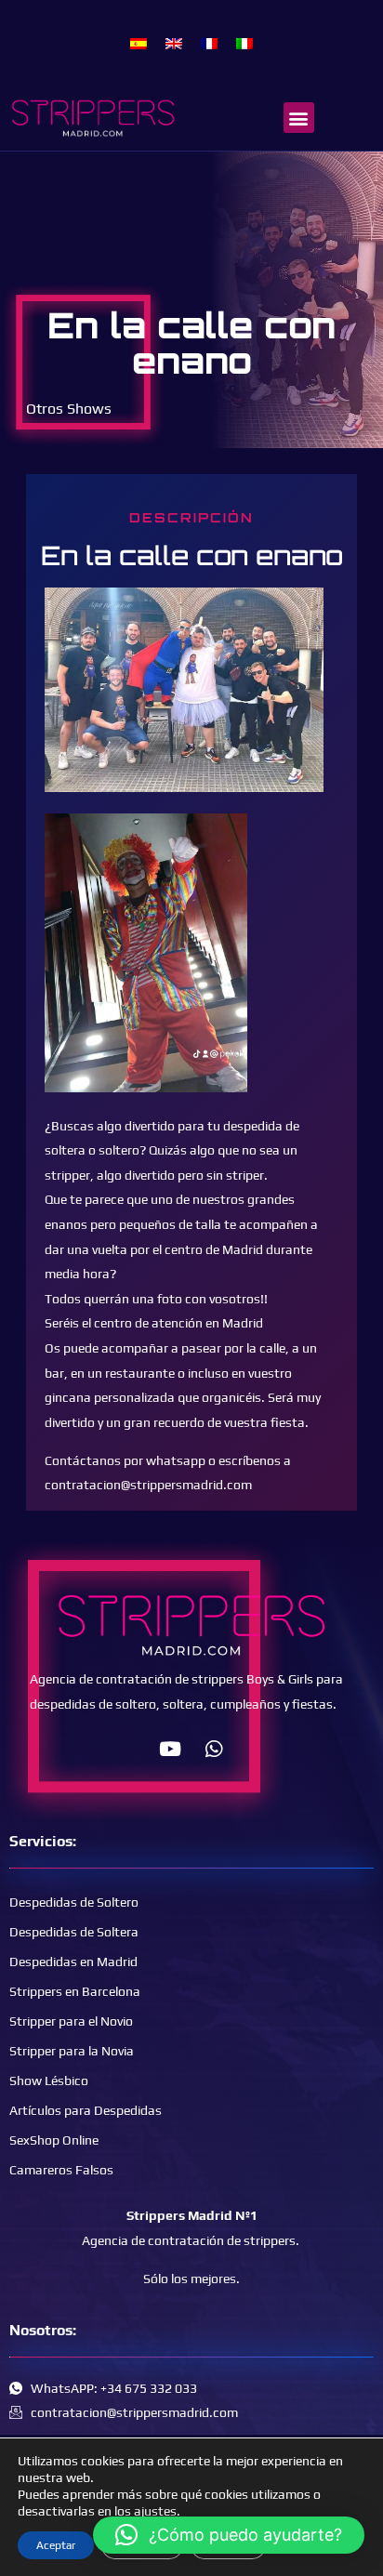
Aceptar (56, 2545)
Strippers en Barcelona (75, 1991)
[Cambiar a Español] (139, 43)
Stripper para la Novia (72, 2051)
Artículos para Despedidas (86, 2110)
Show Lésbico (49, 2081)
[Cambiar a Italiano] (244, 43)
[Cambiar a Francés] (209, 43)
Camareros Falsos (61, 2170)
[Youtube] (170, 1750)
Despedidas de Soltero (74, 1902)
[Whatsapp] (214, 1750)
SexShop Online (54, 2140)
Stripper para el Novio (71, 2021)
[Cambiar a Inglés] (174, 43)
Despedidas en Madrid (73, 1962)
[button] (299, 118)
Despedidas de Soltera (74, 1932)
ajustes (155, 2511)
